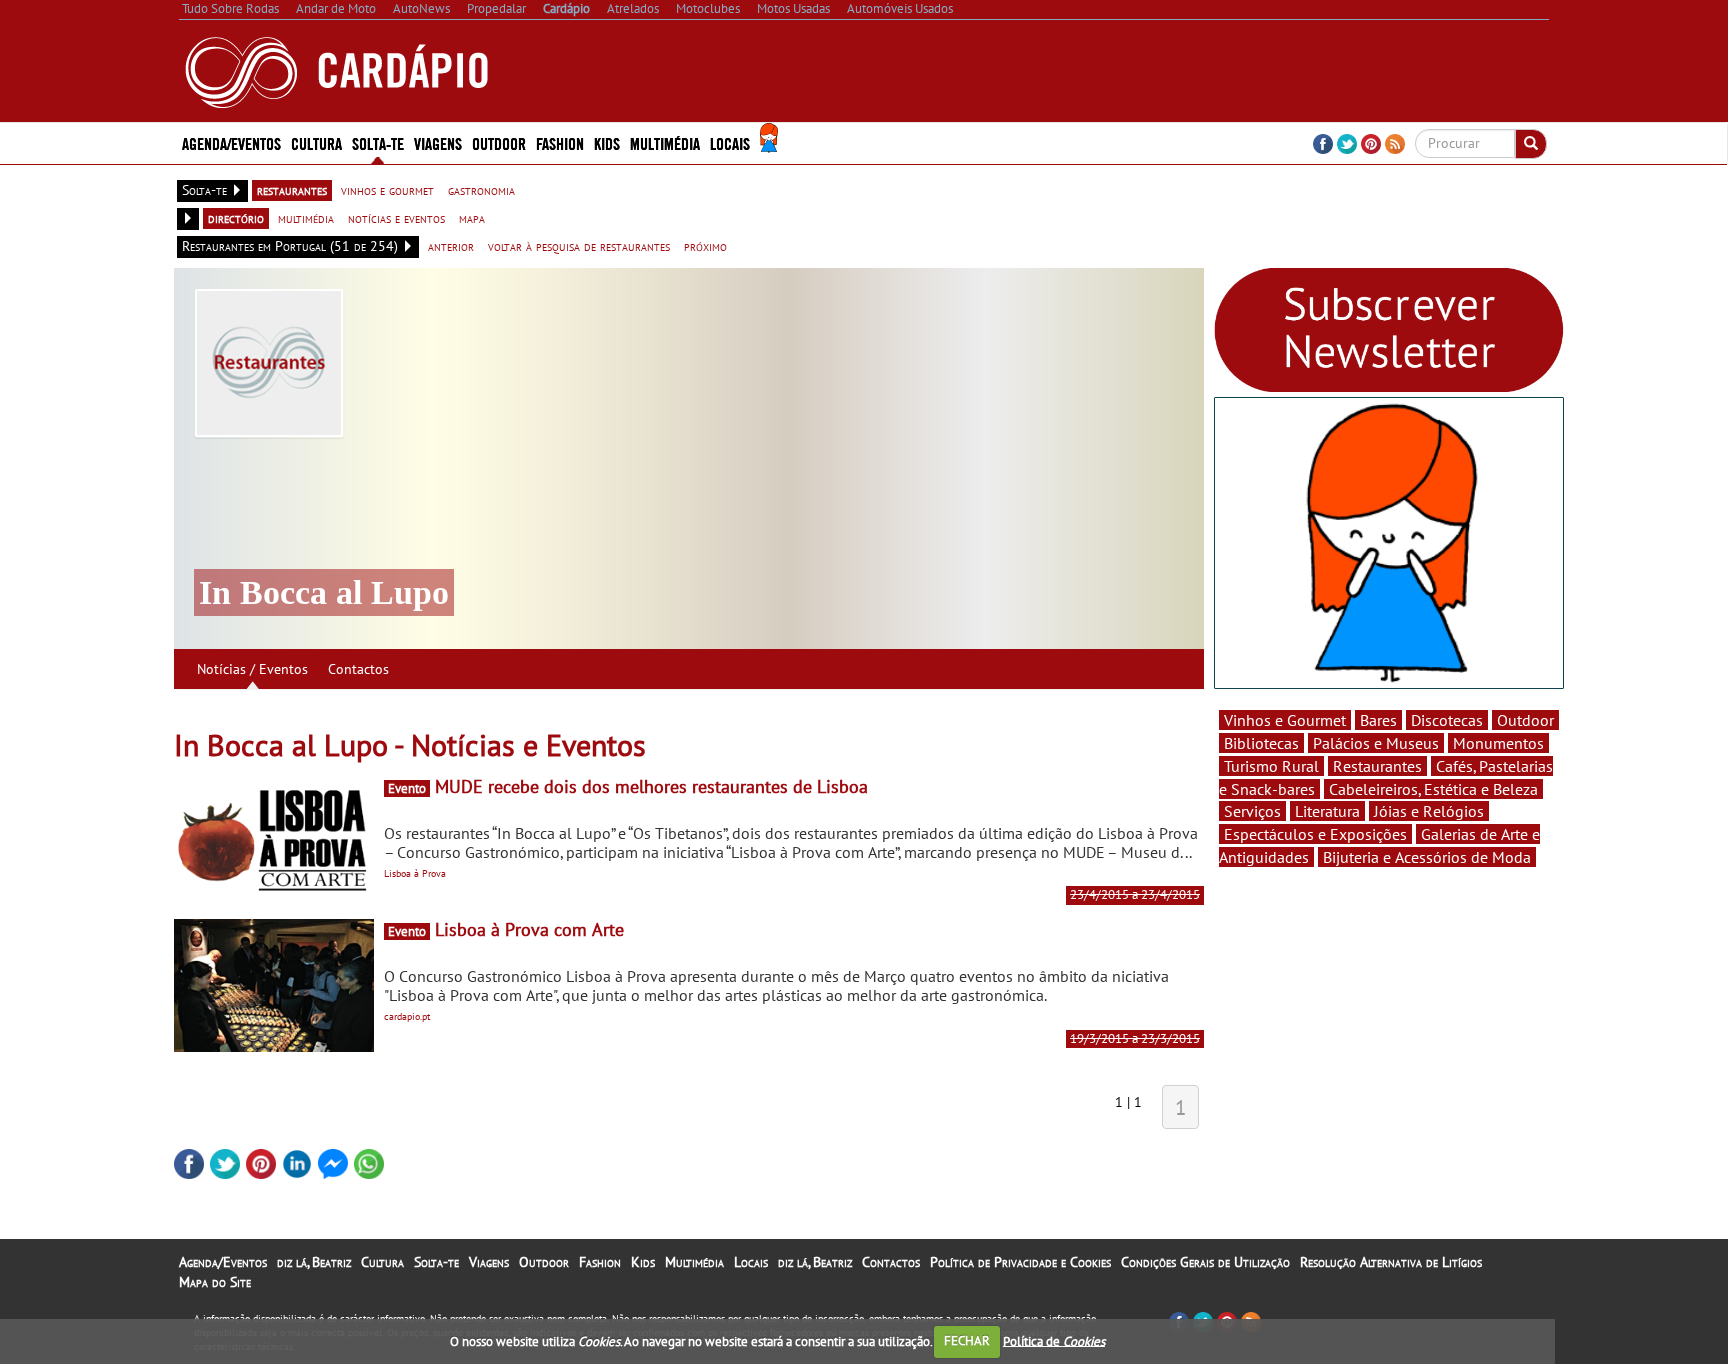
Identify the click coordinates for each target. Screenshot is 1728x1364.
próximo (705, 246)
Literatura (1327, 811)
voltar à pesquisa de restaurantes (579, 246)
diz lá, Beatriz (314, 1262)
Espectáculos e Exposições (1315, 834)
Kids (607, 142)
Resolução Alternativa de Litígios (1391, 1262)
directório (236, 218)
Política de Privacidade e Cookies (1020, 1262)
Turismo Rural (1271, 766)
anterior (451, 246)
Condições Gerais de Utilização (1205, 1262)
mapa (472, 218)
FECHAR (967, 1340)
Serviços (1252, 811)
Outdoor (499, 142)
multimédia (306, 218)
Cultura (382, 1262)
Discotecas (1447, 720)
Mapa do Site (215, 1282)
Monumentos (1498, 743)
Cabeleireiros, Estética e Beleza (1433, 789)
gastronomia (481, 190)
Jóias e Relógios (1429, 811)
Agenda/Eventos (231, 142)
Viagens (489, 1262)
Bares (1378, 720)
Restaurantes (1377, 766)
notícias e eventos (396, 218)
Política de (1054, 1340)
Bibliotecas (1261, 743)
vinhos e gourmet (387, 190)
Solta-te (436, 1262)
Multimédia (694, 1262)
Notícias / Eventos (252, 669)
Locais (751, 1262)
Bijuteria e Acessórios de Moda (1427, 857)
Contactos (358, 669)
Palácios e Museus (1376, 743)
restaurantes (292, 190)
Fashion (560, 142)
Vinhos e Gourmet (1285, 720)
